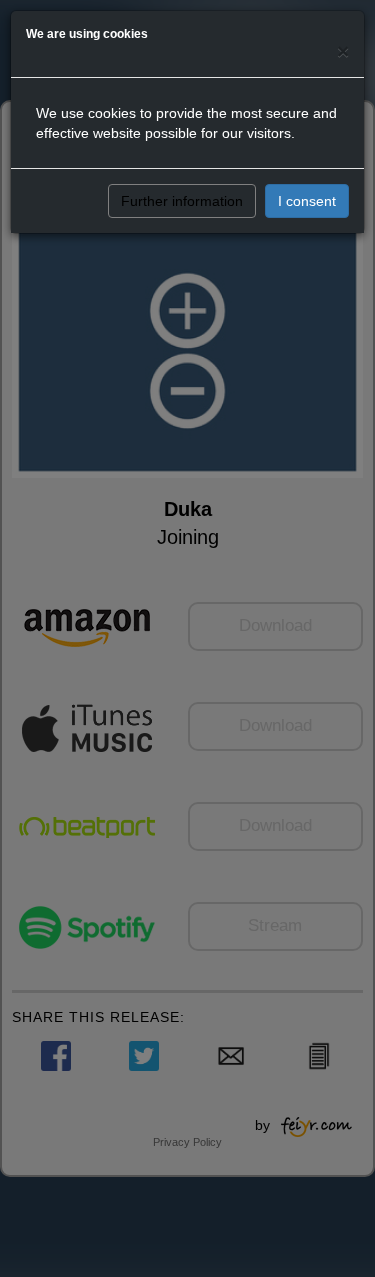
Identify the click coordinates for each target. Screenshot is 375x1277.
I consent (307, 201)
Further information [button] (182, 201)
